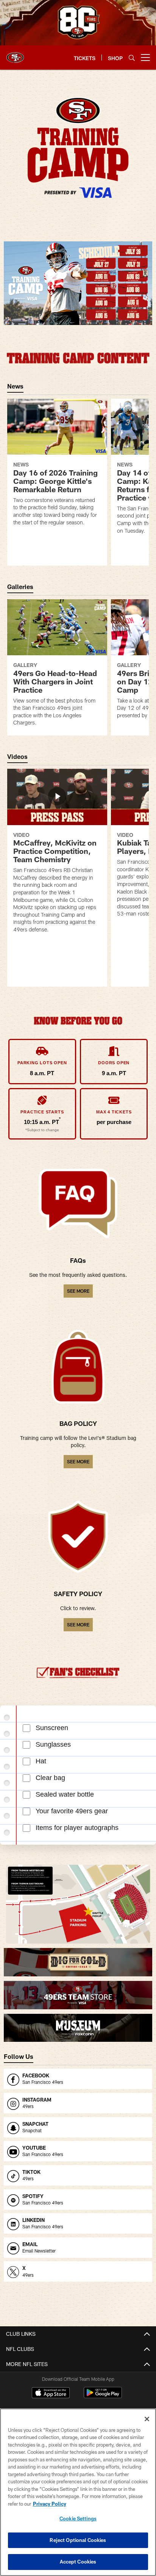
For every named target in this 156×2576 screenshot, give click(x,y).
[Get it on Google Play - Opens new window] (103, 2396)
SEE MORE (78, 1291)
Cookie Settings (78, 2518)
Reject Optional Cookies (78, 2540)
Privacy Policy (50, 2504)
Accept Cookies (78, 2562)
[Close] (147, 2419)
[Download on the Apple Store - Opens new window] (51, 2394)
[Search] (132, 58)
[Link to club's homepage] (15, 54)
